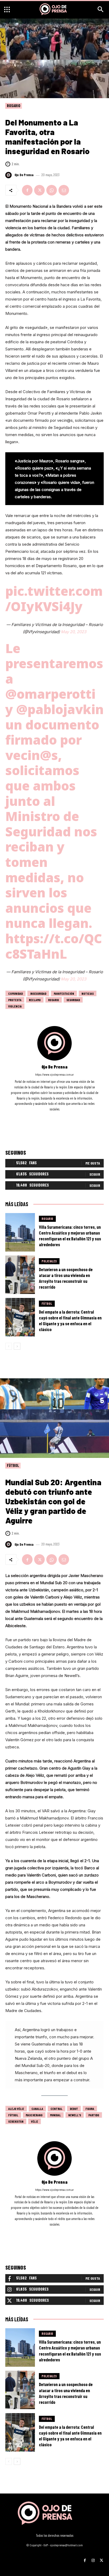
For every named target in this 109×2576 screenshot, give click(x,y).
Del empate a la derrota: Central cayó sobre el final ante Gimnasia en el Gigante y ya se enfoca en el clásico (70, 1320)
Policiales (49, 1261)
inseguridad (38, 993)
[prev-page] (9, 1346)
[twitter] (62, 1117)
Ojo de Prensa (24, 175)
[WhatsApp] (52, 190)
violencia (15, 1006)
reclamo (35, 1000)
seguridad (73, 1000)
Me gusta (93, 1163)
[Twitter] (39, 190)
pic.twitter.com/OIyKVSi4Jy (54, 599)
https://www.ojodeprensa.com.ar (54, 1074)
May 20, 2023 (74, 632)
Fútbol (47, 1304)
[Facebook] (27, 190)
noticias (88, 993)
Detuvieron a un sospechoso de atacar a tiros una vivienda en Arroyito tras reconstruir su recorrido (66, 1278)
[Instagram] (93, 2558)
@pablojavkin (60, 709)
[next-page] (17, 1346)
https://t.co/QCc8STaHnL (54, 946)
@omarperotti (50, 694)
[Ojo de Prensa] (9, 175)
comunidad (15, 993)
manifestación (64, 993)
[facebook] (47, 1117)
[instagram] (55, 1117)
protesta (15, 1000)
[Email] (64, 190)
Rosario (14, 106)
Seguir (95, 1174)
